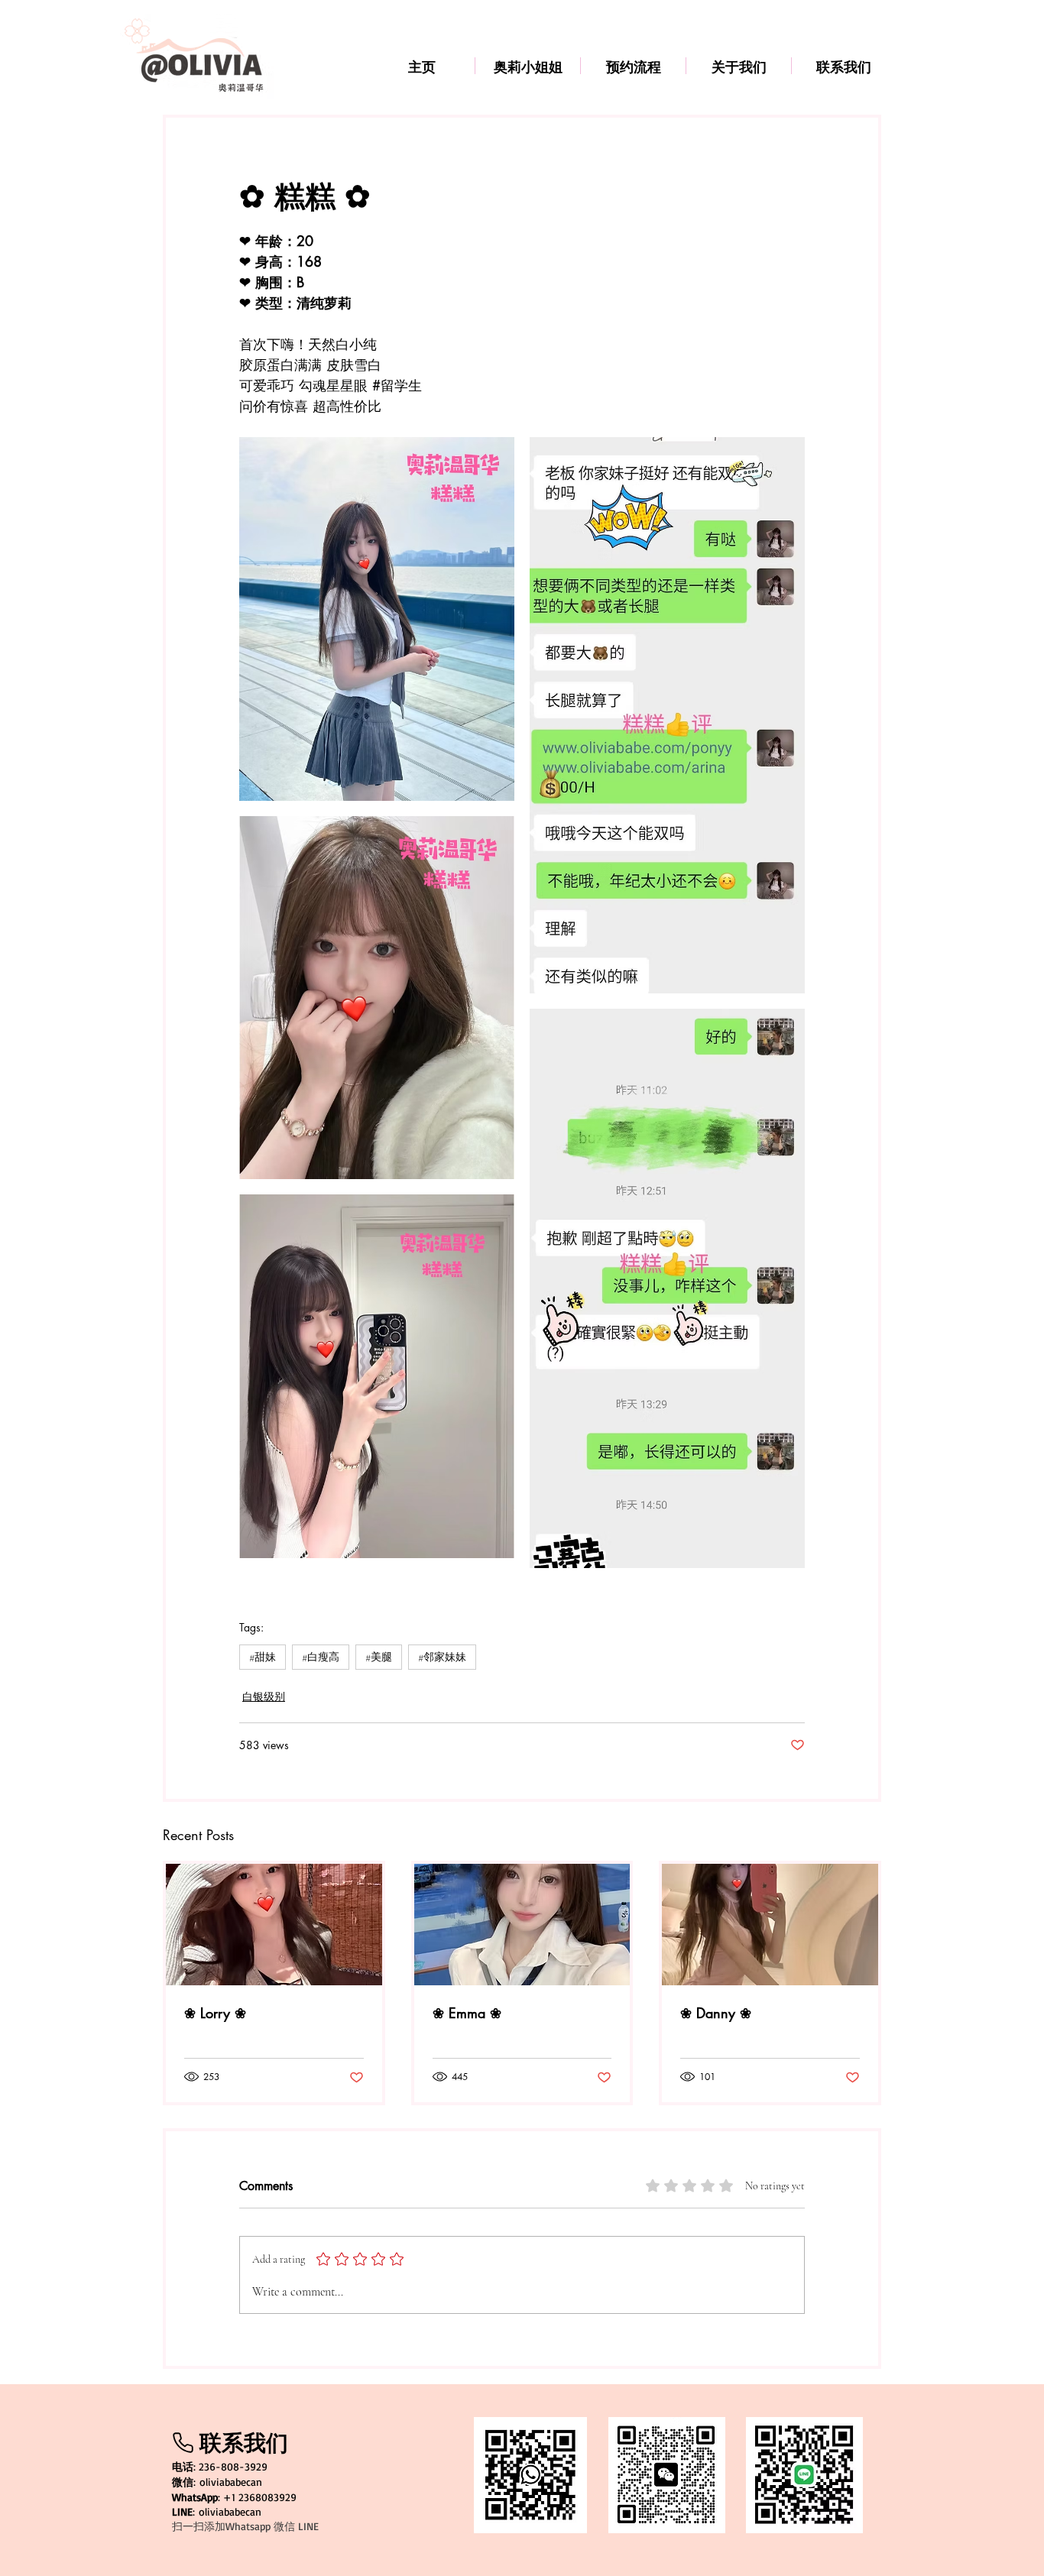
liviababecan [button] (233, 2511)
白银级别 (264, 1696)
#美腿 (379, 1657)
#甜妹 (263, 1657)
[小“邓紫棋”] (274, 1925)
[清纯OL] (770, 1925)
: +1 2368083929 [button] (234, 2497)
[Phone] (183, 2443)
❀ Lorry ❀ (215, 2013)
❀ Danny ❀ (716, 2013)
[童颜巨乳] (522, 1925)
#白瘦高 (321, 1657)
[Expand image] (377, 619)
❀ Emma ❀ (467, 2013)
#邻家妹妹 (442, 1657)
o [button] (202, 2511)
